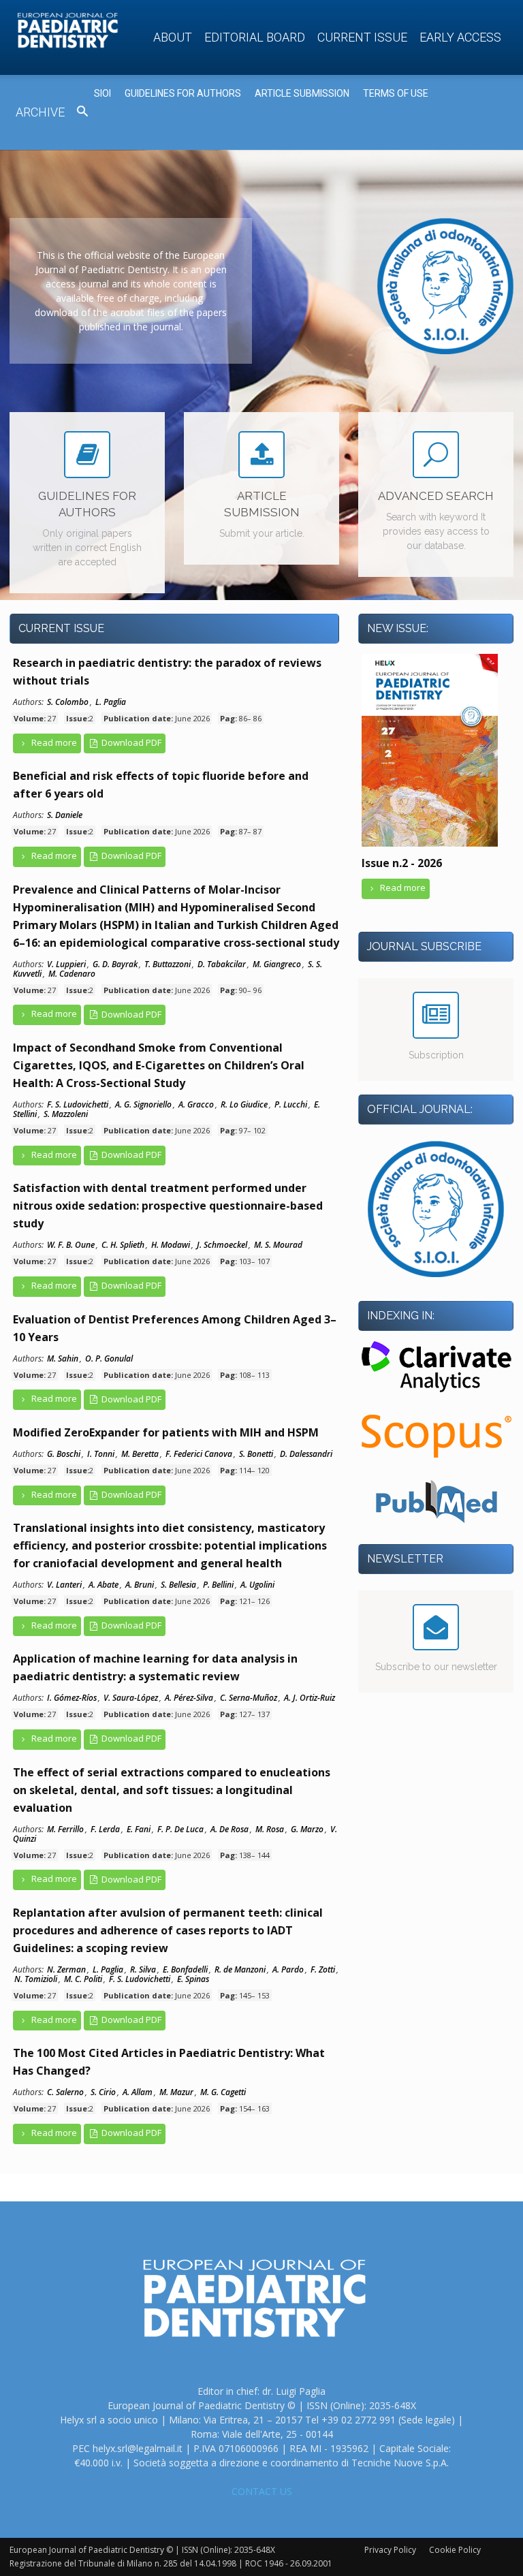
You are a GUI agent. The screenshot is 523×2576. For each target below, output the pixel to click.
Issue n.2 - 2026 (402, 863)
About (173, 37)
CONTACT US (262, 2491)
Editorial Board (255, 37)
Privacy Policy (390, 2550)
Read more (53, 742)
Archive (40, 112)
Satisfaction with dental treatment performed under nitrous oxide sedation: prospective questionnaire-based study (168, 1206)
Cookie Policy (455, 2550)
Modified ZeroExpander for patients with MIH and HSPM (166, 1432)
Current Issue (362, 37)
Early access (460, 37)
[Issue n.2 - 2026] (430, 845)
